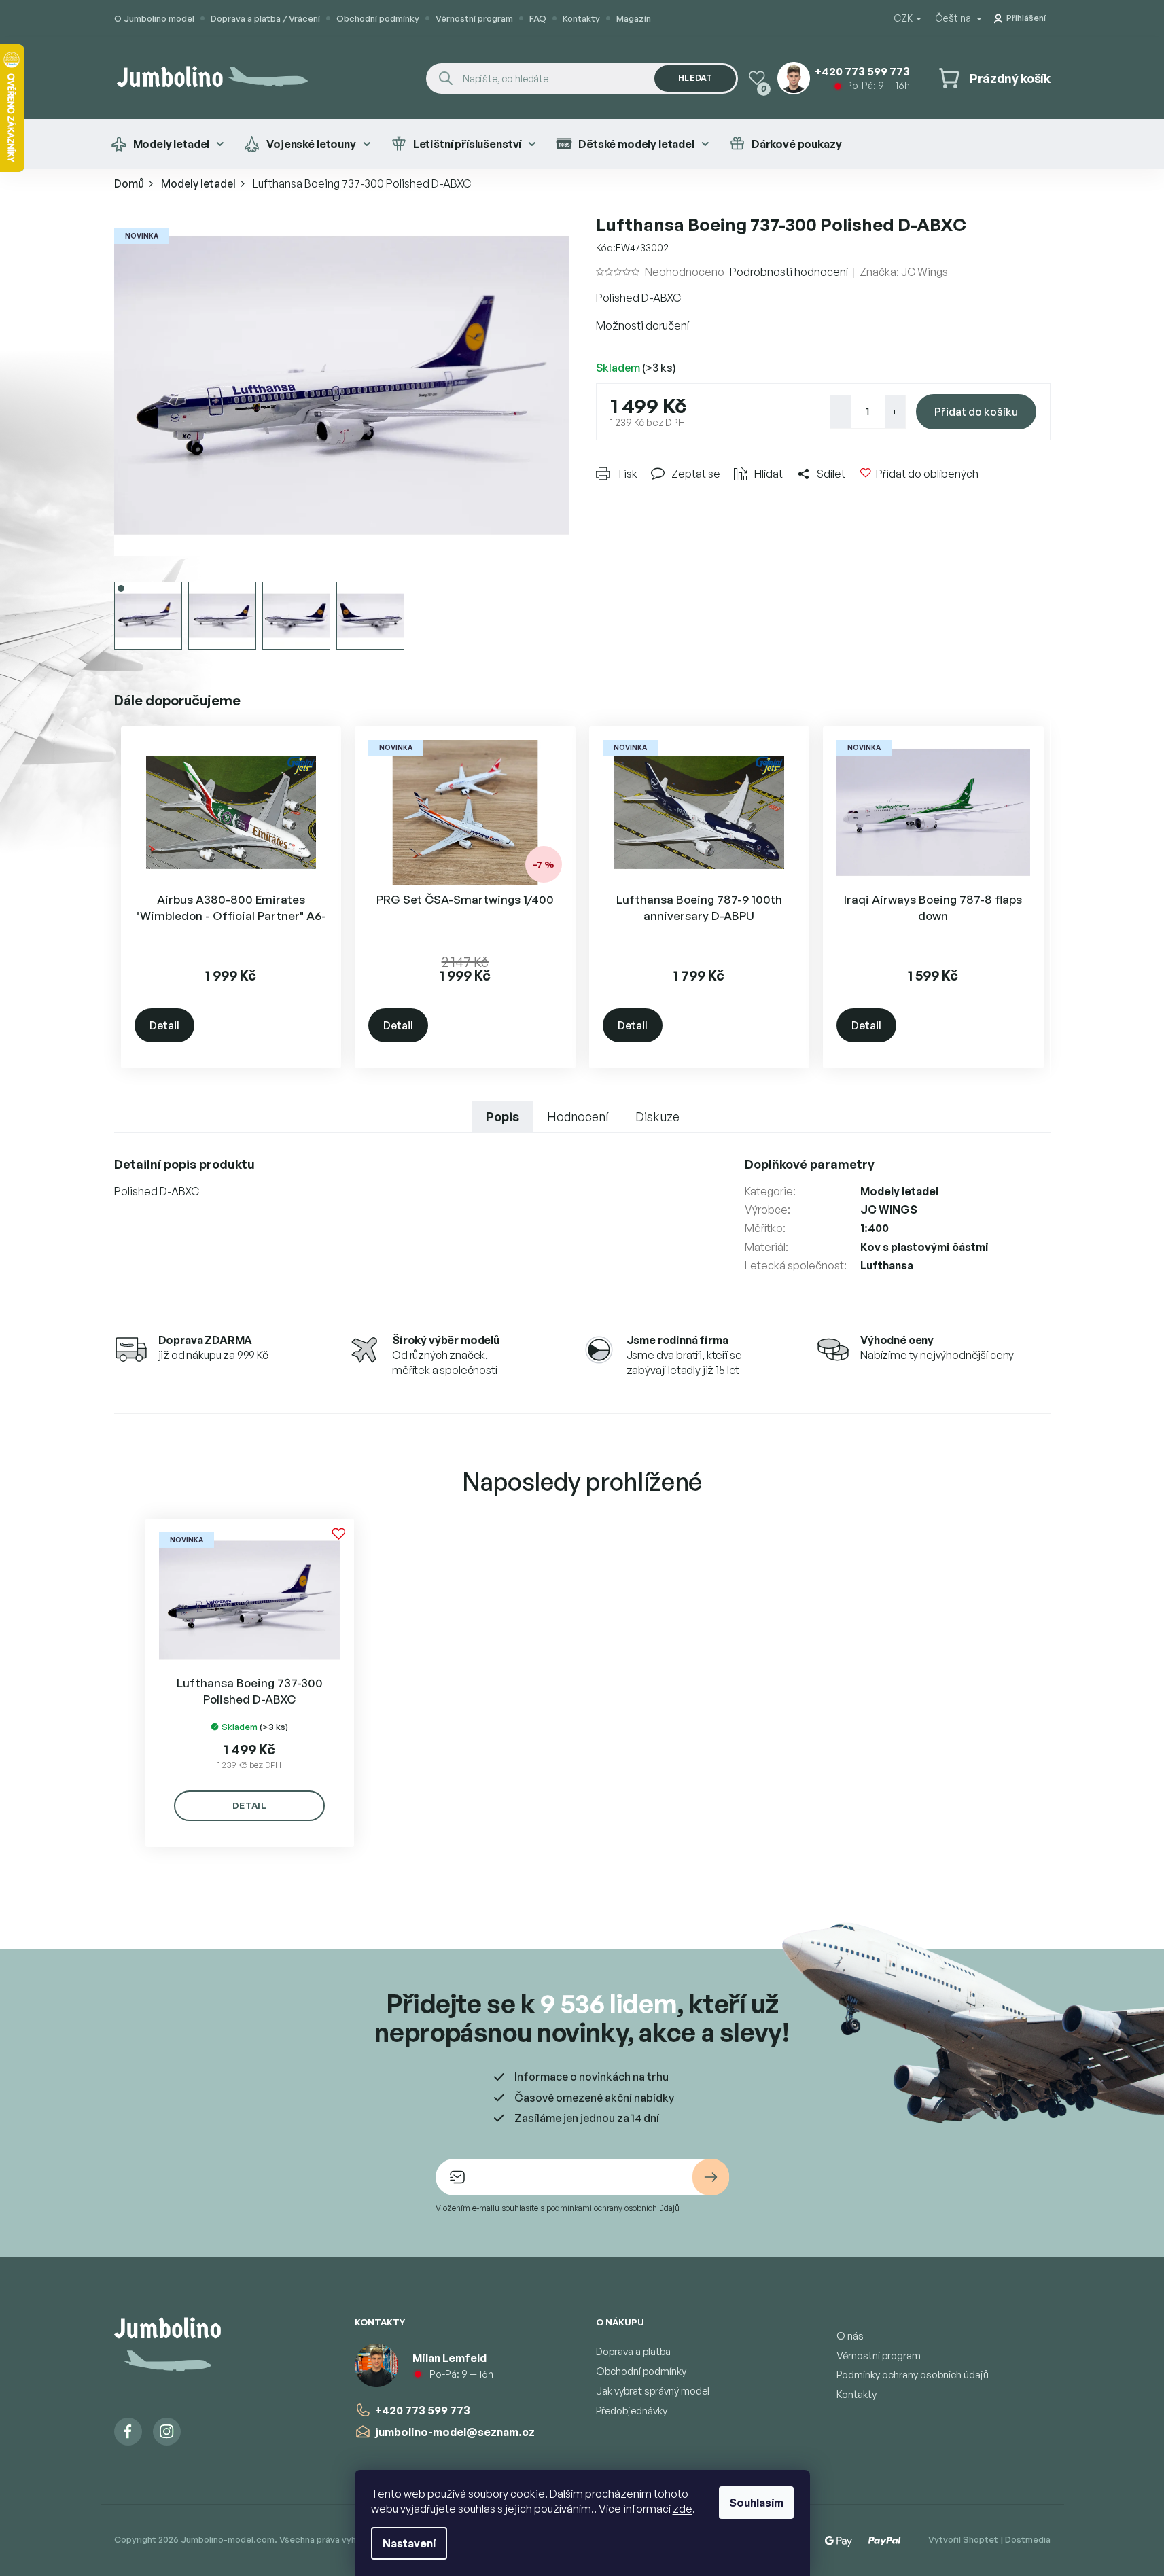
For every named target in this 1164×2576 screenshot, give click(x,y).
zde (683, 2509)
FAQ (538, 18)
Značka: (904, 272)
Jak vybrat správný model (653, 2391)
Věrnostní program (474, 18)
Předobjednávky (632, 2411)
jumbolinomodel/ (167, 2432)
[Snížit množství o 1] (841, 412)
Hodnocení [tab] (578, 1116)
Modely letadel (899, 1191)
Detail (164, 1025)
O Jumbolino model (154, 18)
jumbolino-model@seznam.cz (455, 2432)
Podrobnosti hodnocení (789, 272)
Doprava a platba (633, 2351)
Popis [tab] (502, 1116)
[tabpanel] (250, 1683)
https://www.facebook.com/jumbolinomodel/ (128, 2432)
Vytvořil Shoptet (963, 2539)
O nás (850, 2336)
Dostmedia (1028, 2539)
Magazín (634, 18)
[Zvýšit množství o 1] (895, 412)
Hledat (695, 78)
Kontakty (581, 18)
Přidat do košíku (976, 412)
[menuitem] (167, 144)
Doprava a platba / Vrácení (265, 18)
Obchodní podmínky (378, 18)
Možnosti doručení (642, 325)
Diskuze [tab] (657, 1116)
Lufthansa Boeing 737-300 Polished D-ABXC (250, 1691)
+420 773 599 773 (423, 2410)
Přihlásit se (711, 2177)
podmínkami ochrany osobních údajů (613, 2208)
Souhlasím (756, 2503)
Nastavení (409, 2543)
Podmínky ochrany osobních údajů (913, 2375)
